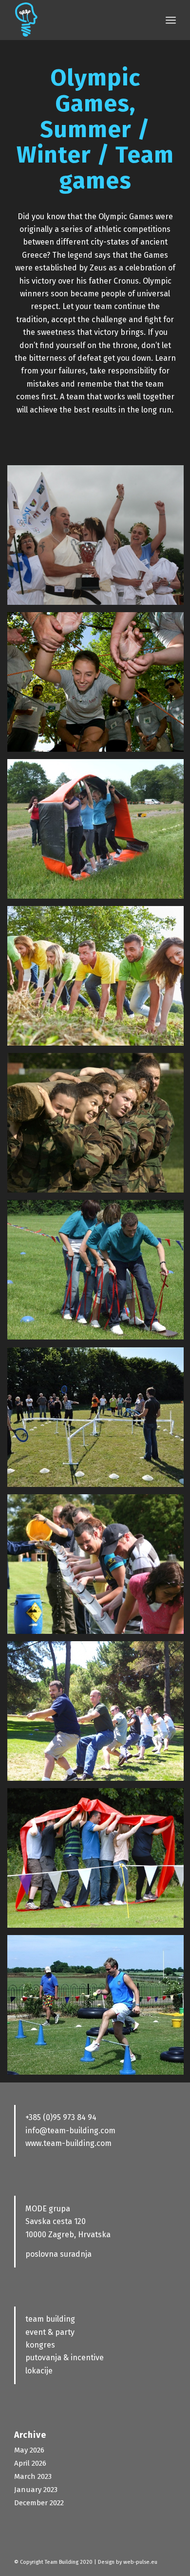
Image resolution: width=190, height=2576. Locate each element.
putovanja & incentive (65, 2358)
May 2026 (29, 2450)
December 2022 (39, 2503)
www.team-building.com (68, 2143)
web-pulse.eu (140, 2562)
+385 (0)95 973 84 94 (61, 2117)
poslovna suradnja (58, 2254)
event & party (50, 2332)
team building (50, 2319)
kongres (40, 2345)
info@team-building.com (70, 2131)
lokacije (39, 2371)
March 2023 (33, 2476)
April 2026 (30, 2463)
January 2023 (36, 2490)
